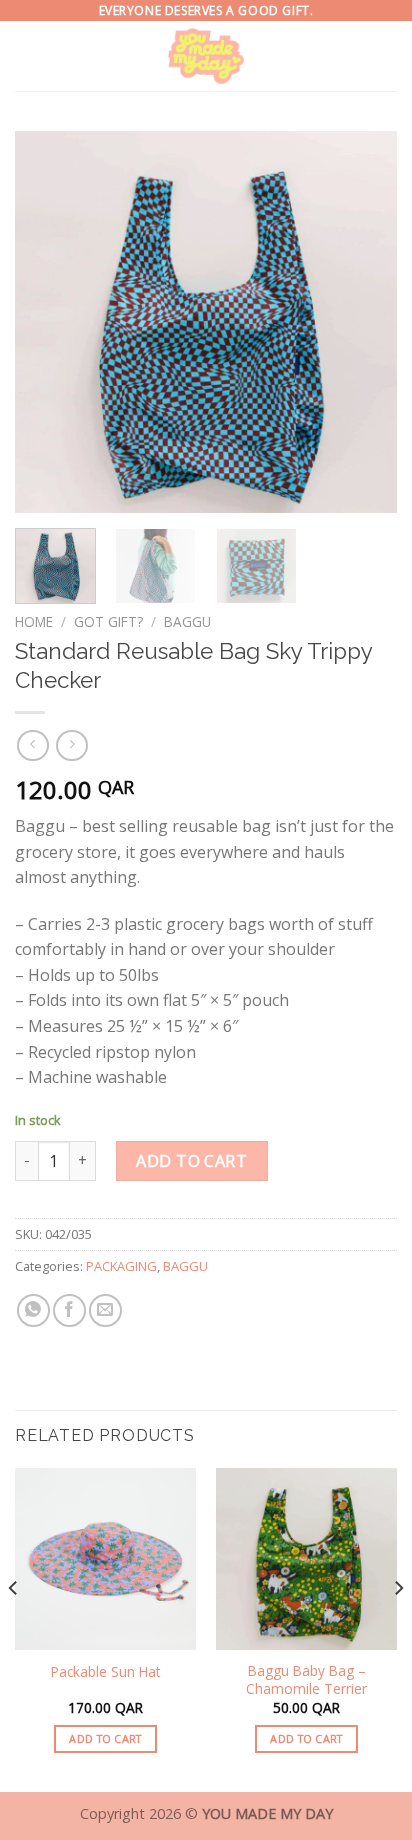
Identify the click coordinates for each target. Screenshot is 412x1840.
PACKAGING (121, 1266)
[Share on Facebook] (69, 1310)
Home (34, 621)
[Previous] (48, 322)
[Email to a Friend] (105, 1310)
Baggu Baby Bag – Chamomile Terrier (306, 1679)
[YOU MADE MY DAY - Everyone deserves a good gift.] (206, 56)
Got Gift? (108, 621)
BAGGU (187, 621)
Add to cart (191, 1161)
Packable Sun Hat (105, 1672)
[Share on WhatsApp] (33, 1310)
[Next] (364, 322)
